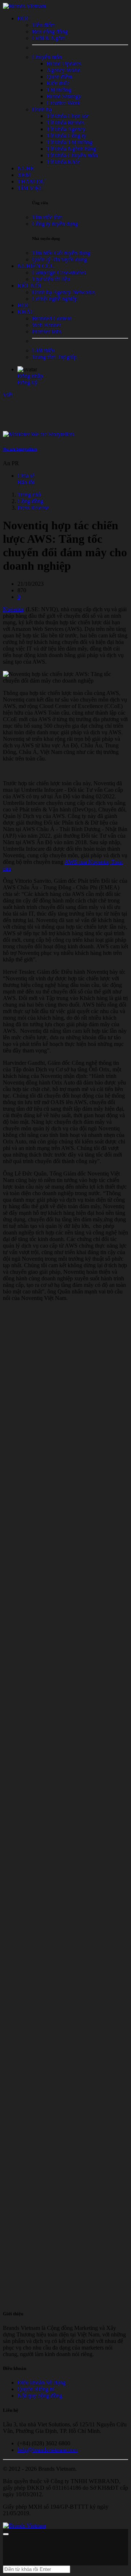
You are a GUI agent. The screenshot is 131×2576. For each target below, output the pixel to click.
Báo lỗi (26, 482)
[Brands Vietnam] (24, 6)
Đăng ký (27, 382)
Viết (8, 395)
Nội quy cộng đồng (40, 2396)
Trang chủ (29, 495)
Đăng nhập (30, 376)
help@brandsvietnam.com (47, 2450)
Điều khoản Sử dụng (41, 2383)
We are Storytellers (20, 449)
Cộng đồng (30, 501)
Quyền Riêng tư (36, 2389)
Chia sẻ (26, 476)
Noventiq (14, 609)
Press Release (33, 508)
